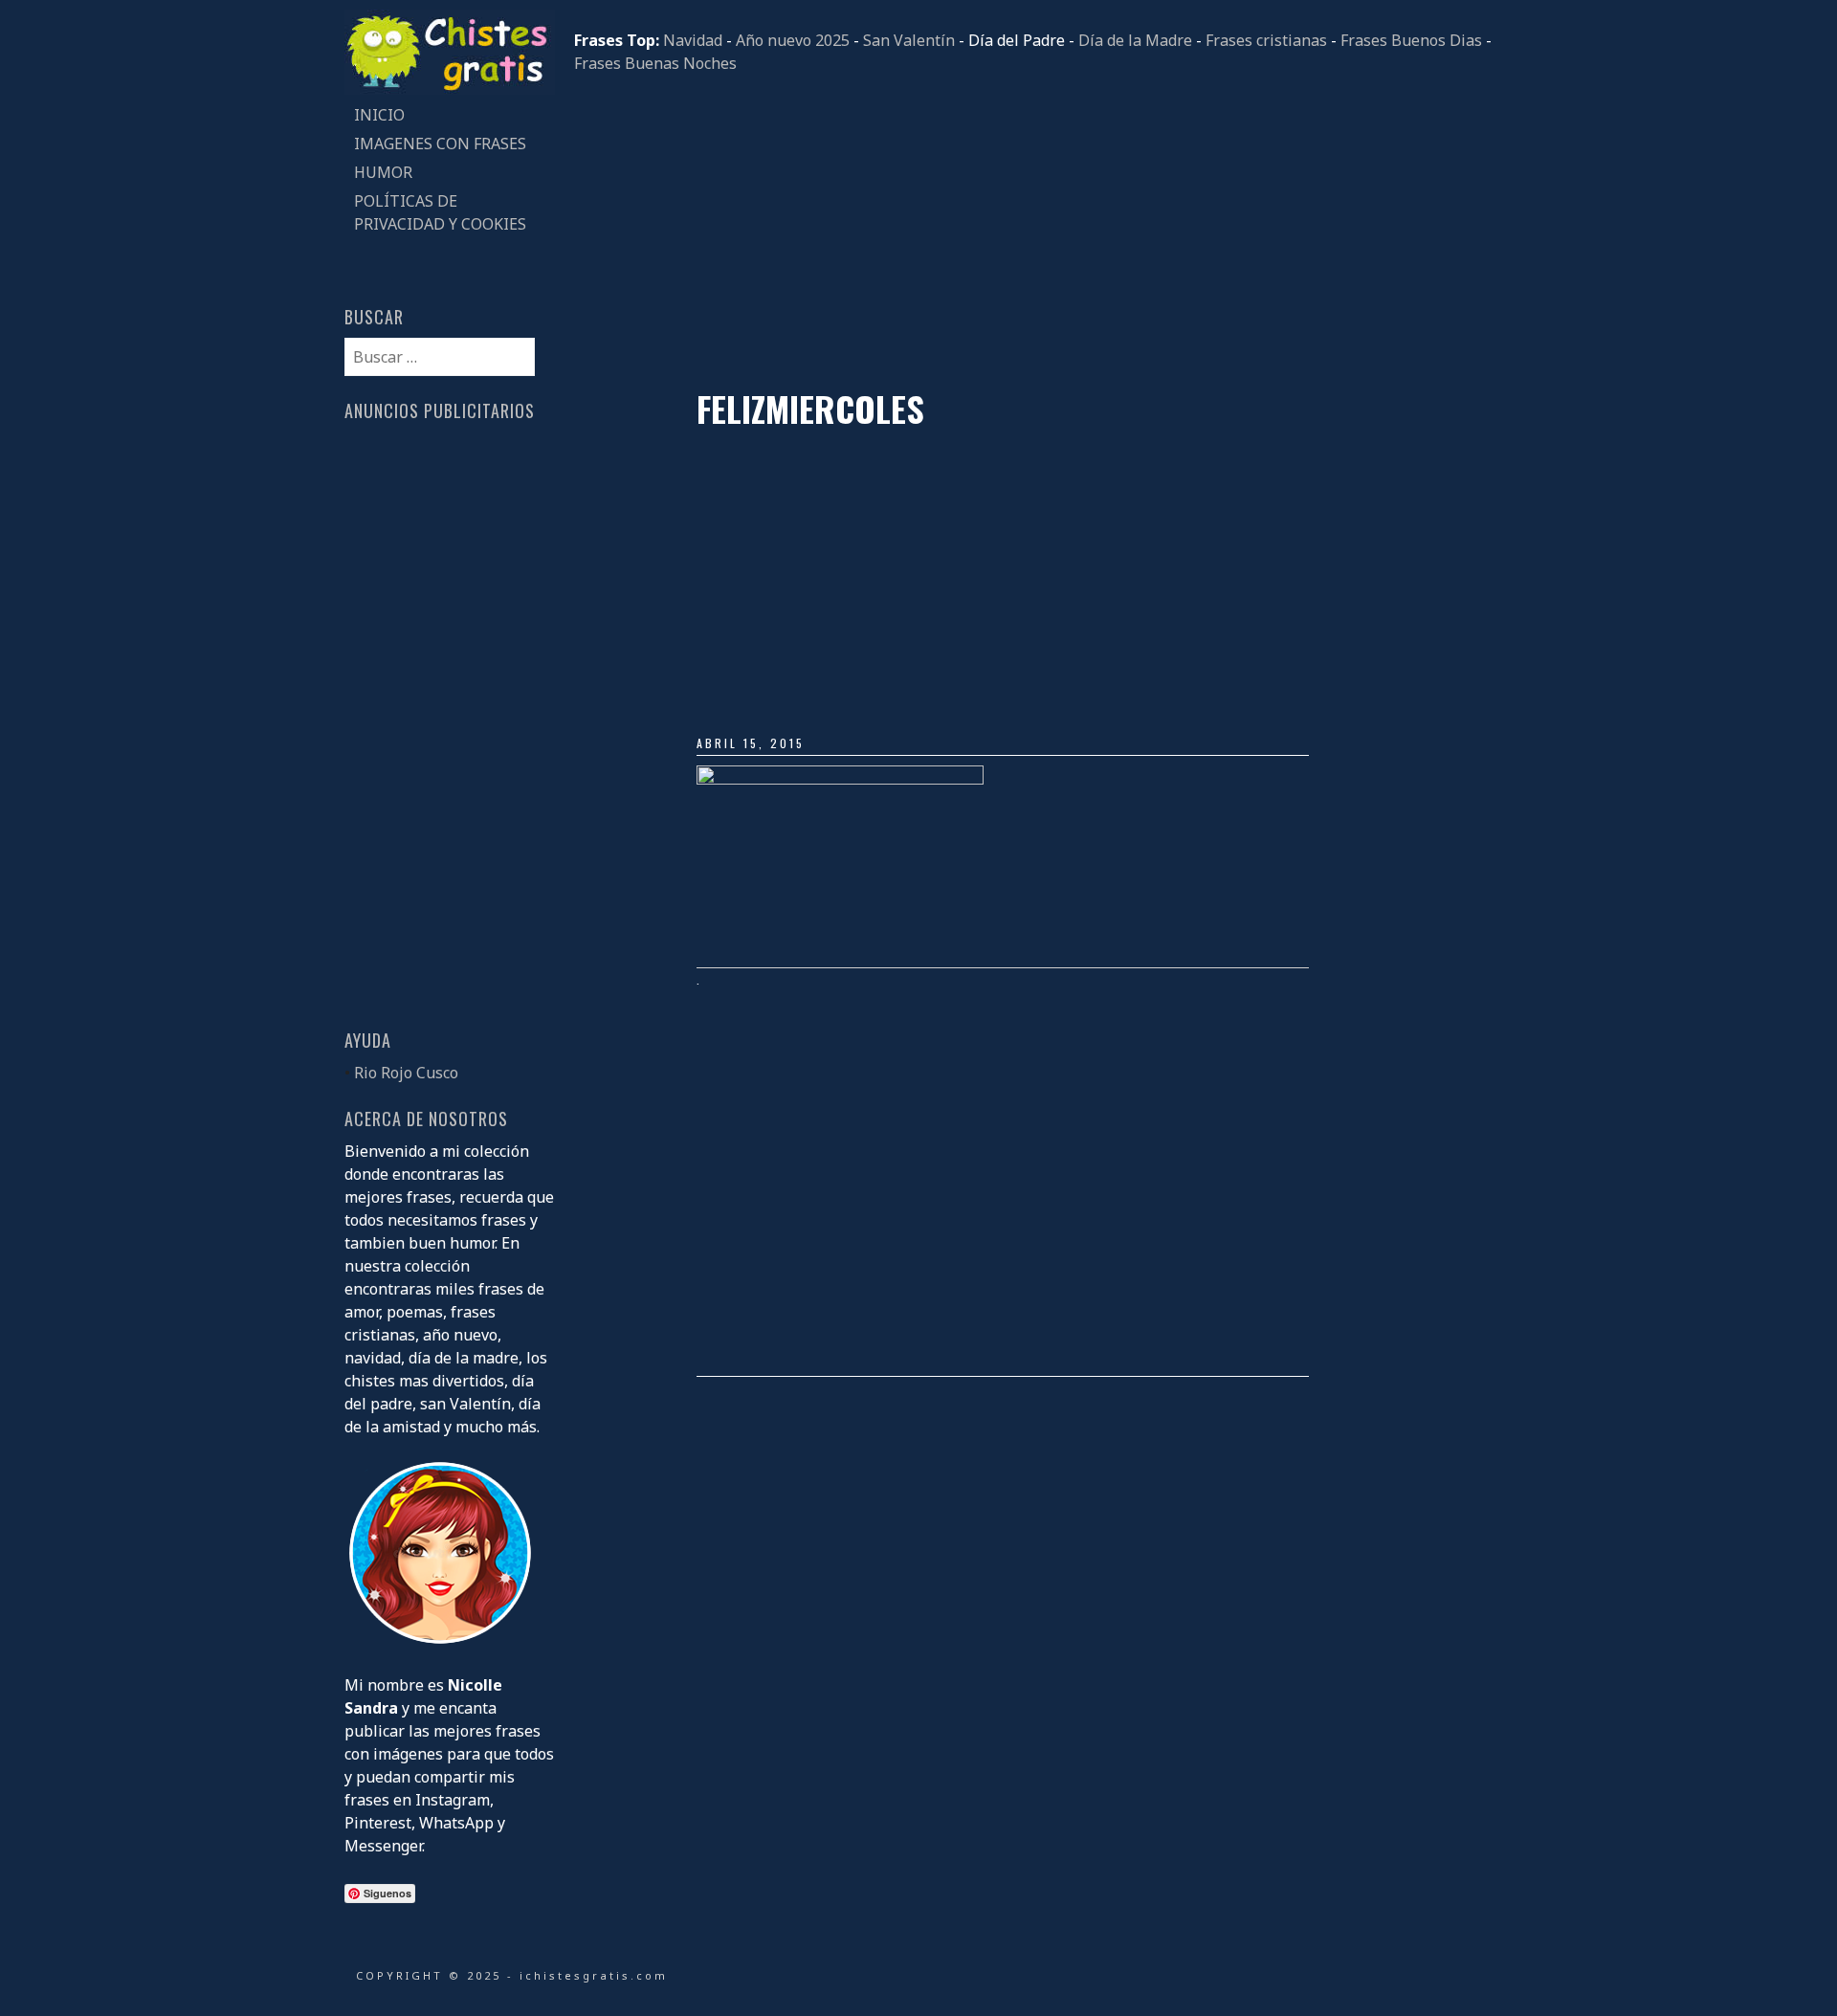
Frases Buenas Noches (655, 63)
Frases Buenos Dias (1411, 40)
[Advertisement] (1033, 232)
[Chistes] (450, 89)
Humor (383, 172)
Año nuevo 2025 (793, 40)
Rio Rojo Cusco (406, 1073)
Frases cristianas (1266, 40)
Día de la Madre (1135, 40)
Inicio (379, 115)
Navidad (693, 40)
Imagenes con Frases (440, 144)
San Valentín (909, 40)
